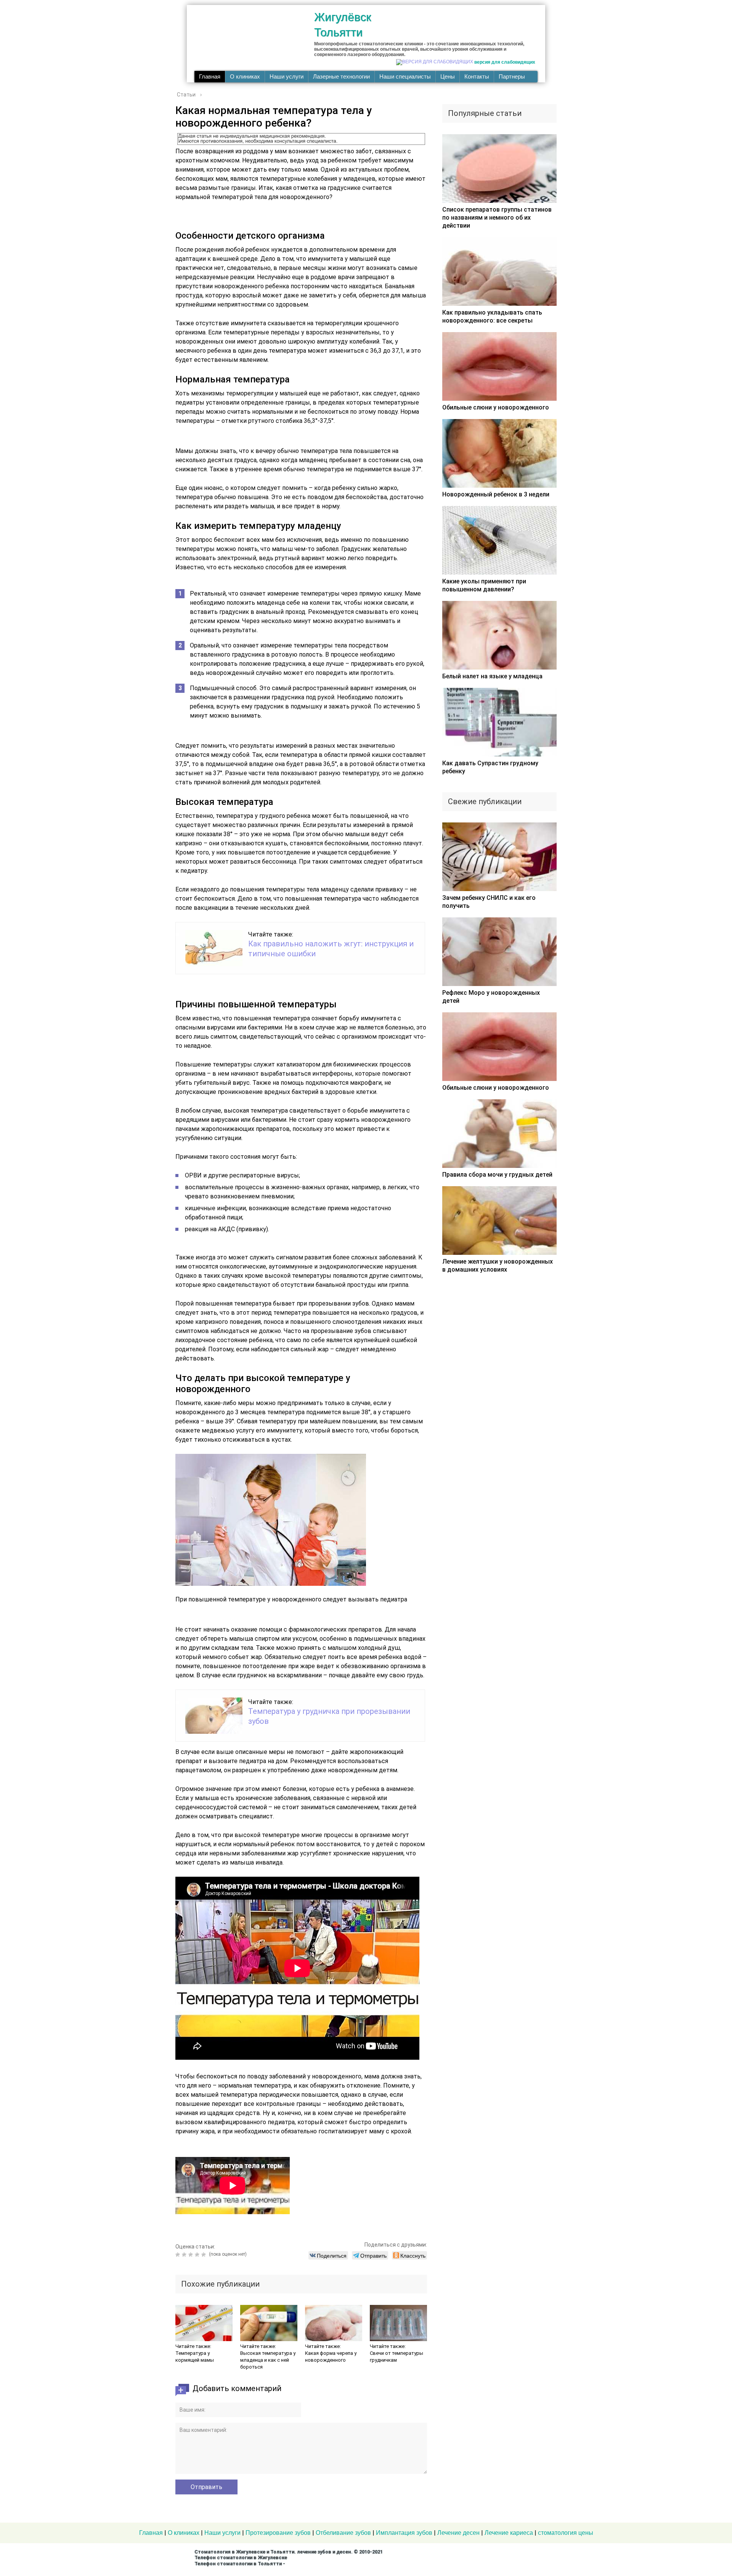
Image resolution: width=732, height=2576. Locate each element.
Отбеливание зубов (343, 2533)
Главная (210, 77)
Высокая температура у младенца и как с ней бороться (268, 2360)
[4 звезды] (198, 2255)
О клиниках (245, 77)
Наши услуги (287, 77)
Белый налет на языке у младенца (492, 676)
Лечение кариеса (509, 2533)
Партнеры (512, 77)
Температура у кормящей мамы (195, 2357)
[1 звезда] (179, 2255)
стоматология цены (566, 2533)
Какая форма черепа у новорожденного (331, 2357)
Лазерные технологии (341, 77)
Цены (448, 77)
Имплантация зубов (404, 2533)
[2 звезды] (185, 2255)
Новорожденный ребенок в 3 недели (496, 494)
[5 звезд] (205, 2255)
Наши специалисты (405, 77)
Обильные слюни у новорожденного (496, 407)
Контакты (477, 77)
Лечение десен (458, 2533)
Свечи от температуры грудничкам (396, 2357)
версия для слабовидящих (505, 62)
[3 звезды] (192, 2255)
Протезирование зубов (278, 2533)
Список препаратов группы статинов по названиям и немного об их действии (497, 218)
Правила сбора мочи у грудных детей (497, 1175)
